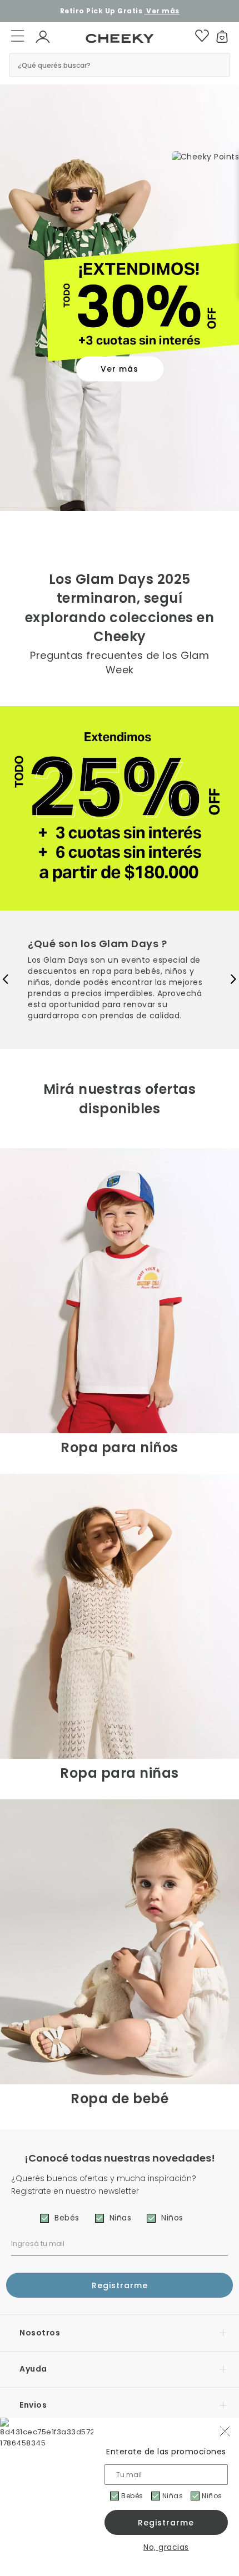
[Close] (223, 15)
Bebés (132, 2496)
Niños (212, 2496)
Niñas (173, 2496)
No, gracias (166, 2547)
